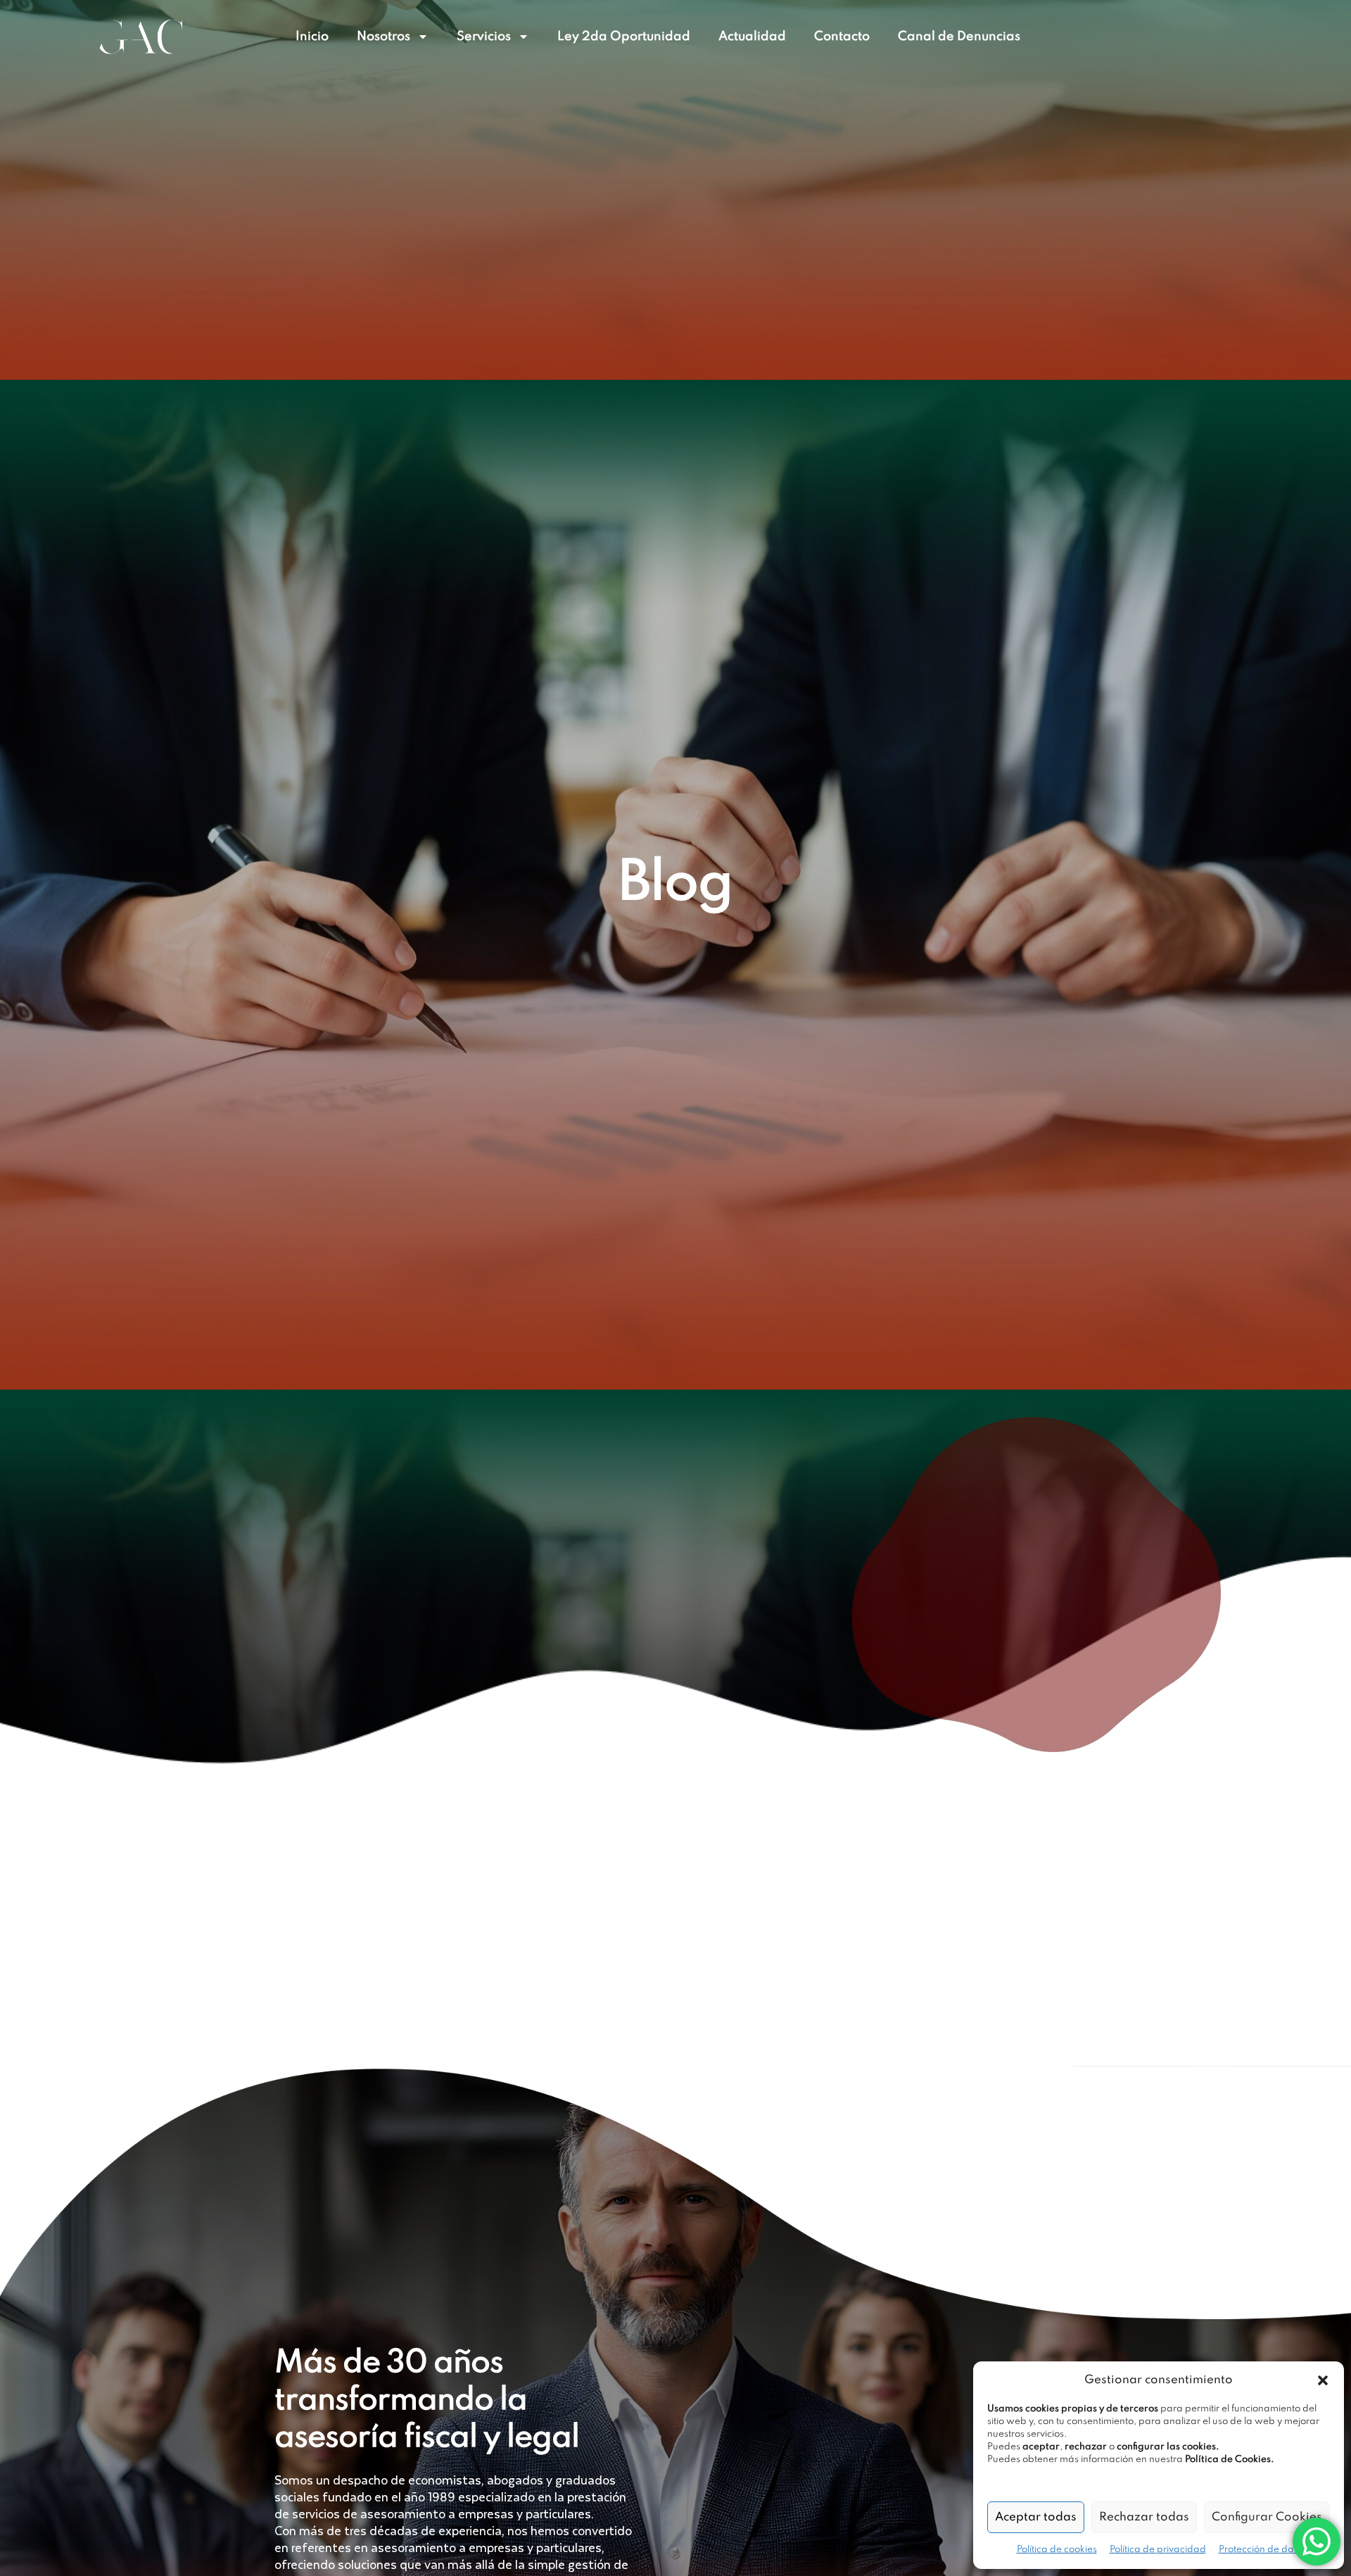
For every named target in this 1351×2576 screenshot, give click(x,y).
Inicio (312, 37)
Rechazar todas (1144, 2517)
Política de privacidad (1158, 2550)
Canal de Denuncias (959, 37)
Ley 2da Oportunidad (624, 37)
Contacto (842, 37)
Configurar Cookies (1267, 2517)
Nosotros (383, 37)
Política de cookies (1057, 2550)
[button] (1323, 2380)
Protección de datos (1263, 2550)
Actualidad (752, 37)
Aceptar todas (1036, 2517)
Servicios (484, 37)
